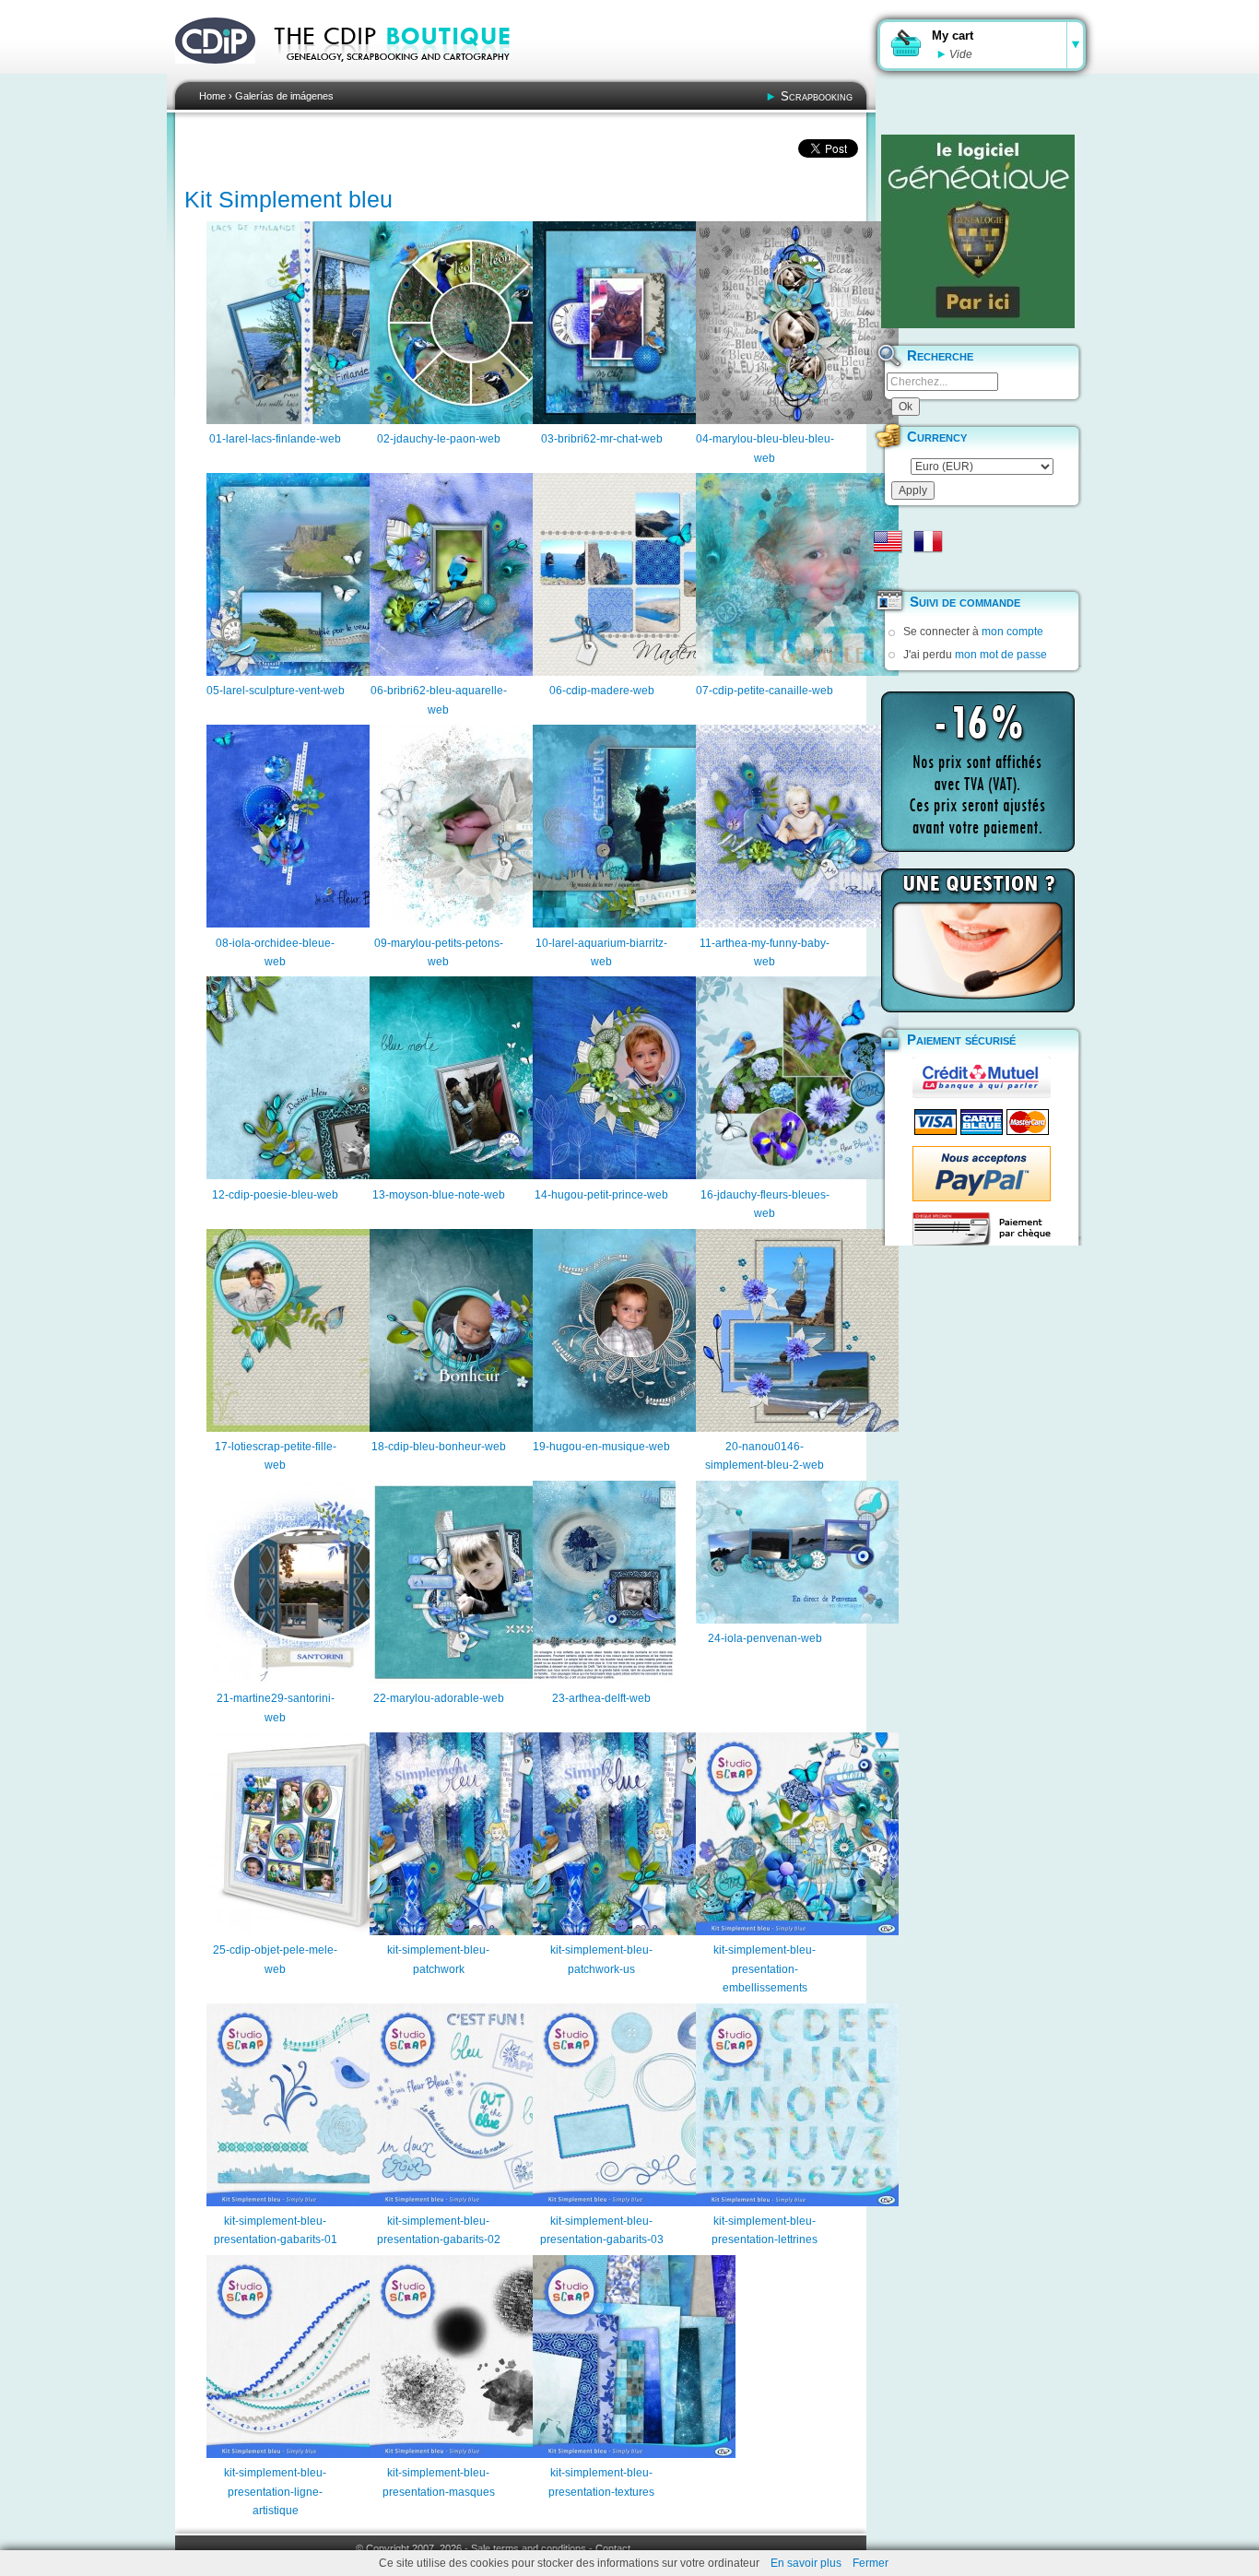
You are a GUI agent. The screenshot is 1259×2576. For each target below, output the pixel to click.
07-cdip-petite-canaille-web (765, 691)
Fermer (871, 2563)
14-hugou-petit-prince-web (601, 1195)
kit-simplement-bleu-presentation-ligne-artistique (275, 2492)
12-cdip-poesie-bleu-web (275, 1195)
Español (888, 571)
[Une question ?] (978, 940)
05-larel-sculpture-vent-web (276, 691)
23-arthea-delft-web (601, 1698)
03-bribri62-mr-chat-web (602, 439)
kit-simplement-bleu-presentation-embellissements (765, 1969)
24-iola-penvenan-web (765, 1638)
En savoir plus (806, 2563)
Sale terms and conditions (529, 2548)
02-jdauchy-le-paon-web (439, 439)
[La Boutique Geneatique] (978, 231)
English (888, 541)
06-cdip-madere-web (602, 691)
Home (212, 96)
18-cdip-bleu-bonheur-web (439, 1447)
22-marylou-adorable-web (439, 1698)
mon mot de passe (1001, 655)
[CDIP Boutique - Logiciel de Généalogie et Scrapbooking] (405, 74)
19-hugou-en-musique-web (601, 1447)
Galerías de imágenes (284, 96)
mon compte (1012, 632)
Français (928, 541)
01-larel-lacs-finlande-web (275, 439)
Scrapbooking (817, 96)
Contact (613, 2548)
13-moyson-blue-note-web (439, 1195)
